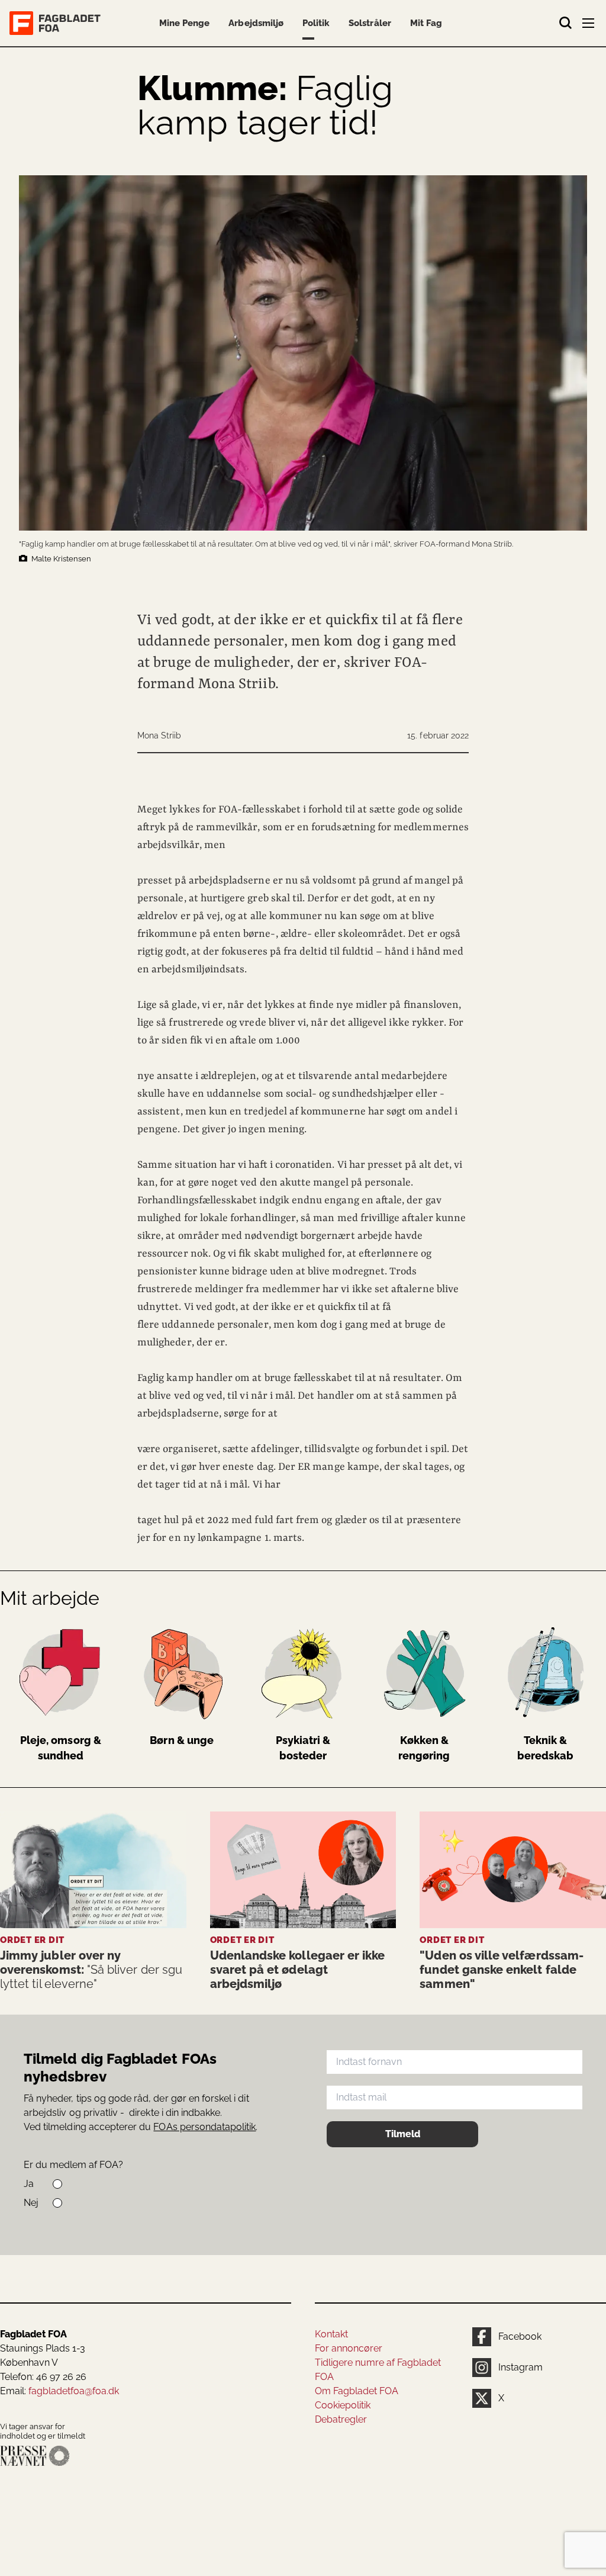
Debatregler (341, 2419)
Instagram (520, 2367)
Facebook (520, 2336)
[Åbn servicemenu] (589, 25)
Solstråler (370, 23)
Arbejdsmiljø (256, 23)
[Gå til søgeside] (566, 23)
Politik (316, 23)
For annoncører (349, 2348)
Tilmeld (403, 2134)
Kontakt (331, 2334)
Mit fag (426, 23)
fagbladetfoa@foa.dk (74, 2391)
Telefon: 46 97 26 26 (43, 2377)
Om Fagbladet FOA (357, 2391)
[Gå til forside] (57, 23)
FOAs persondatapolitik (204, 2127)
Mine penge (184, 23)
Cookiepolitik (343, 2405)
